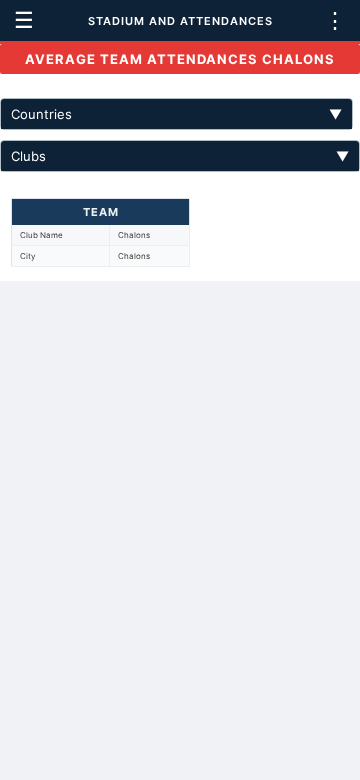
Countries (176, 114)
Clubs (180, 156)
